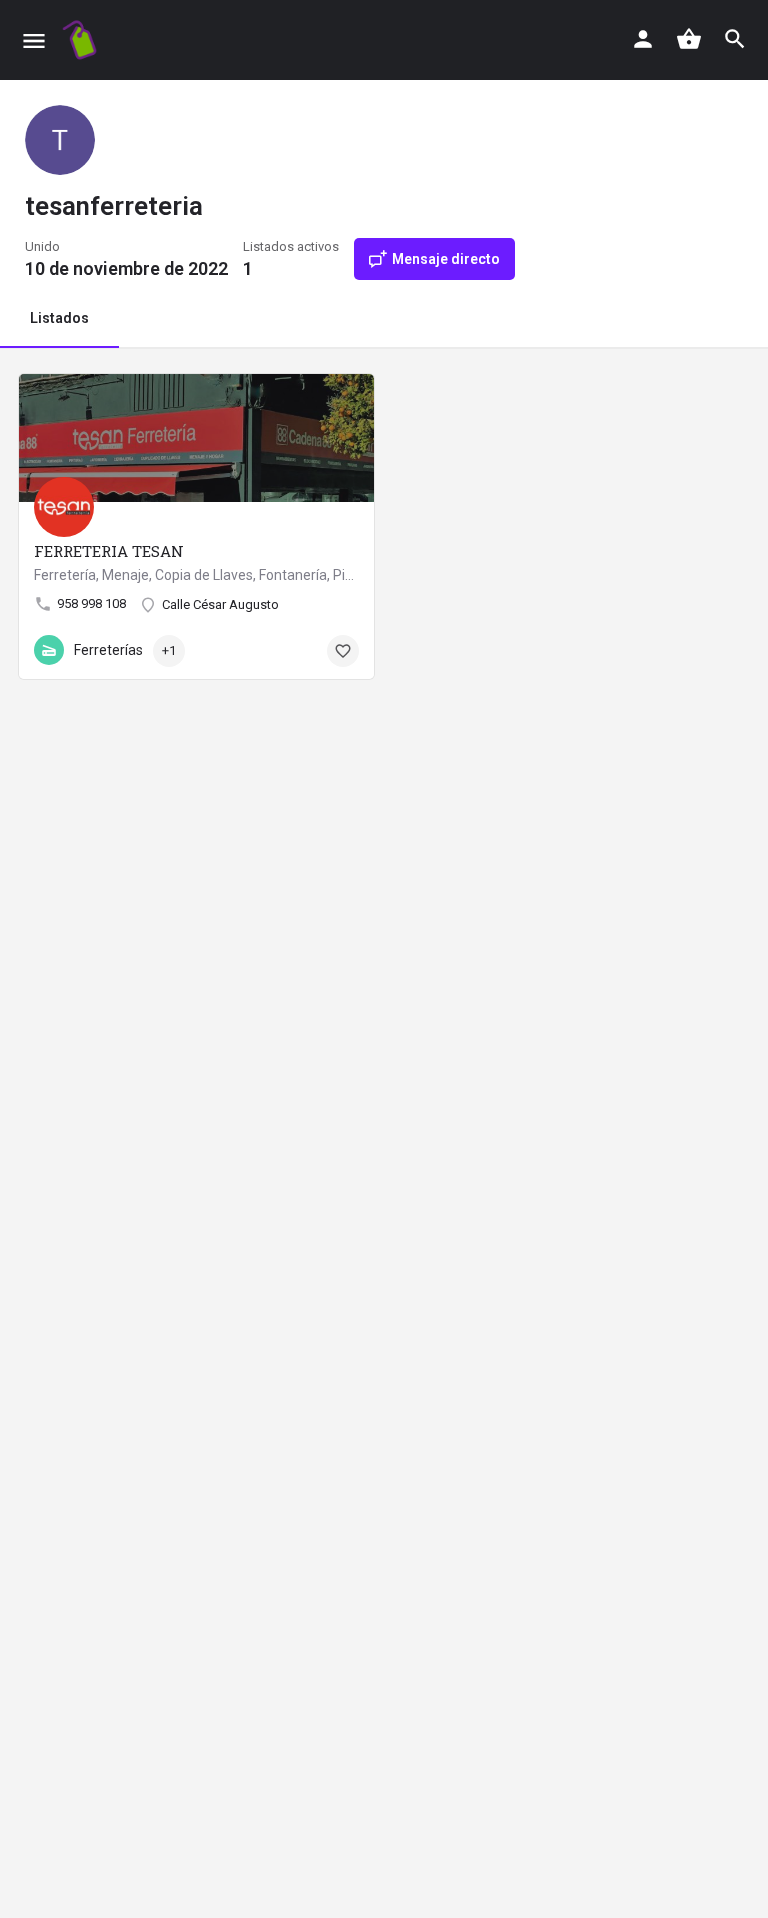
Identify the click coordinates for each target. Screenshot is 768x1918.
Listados (59, 318)
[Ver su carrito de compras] (689, 39)
